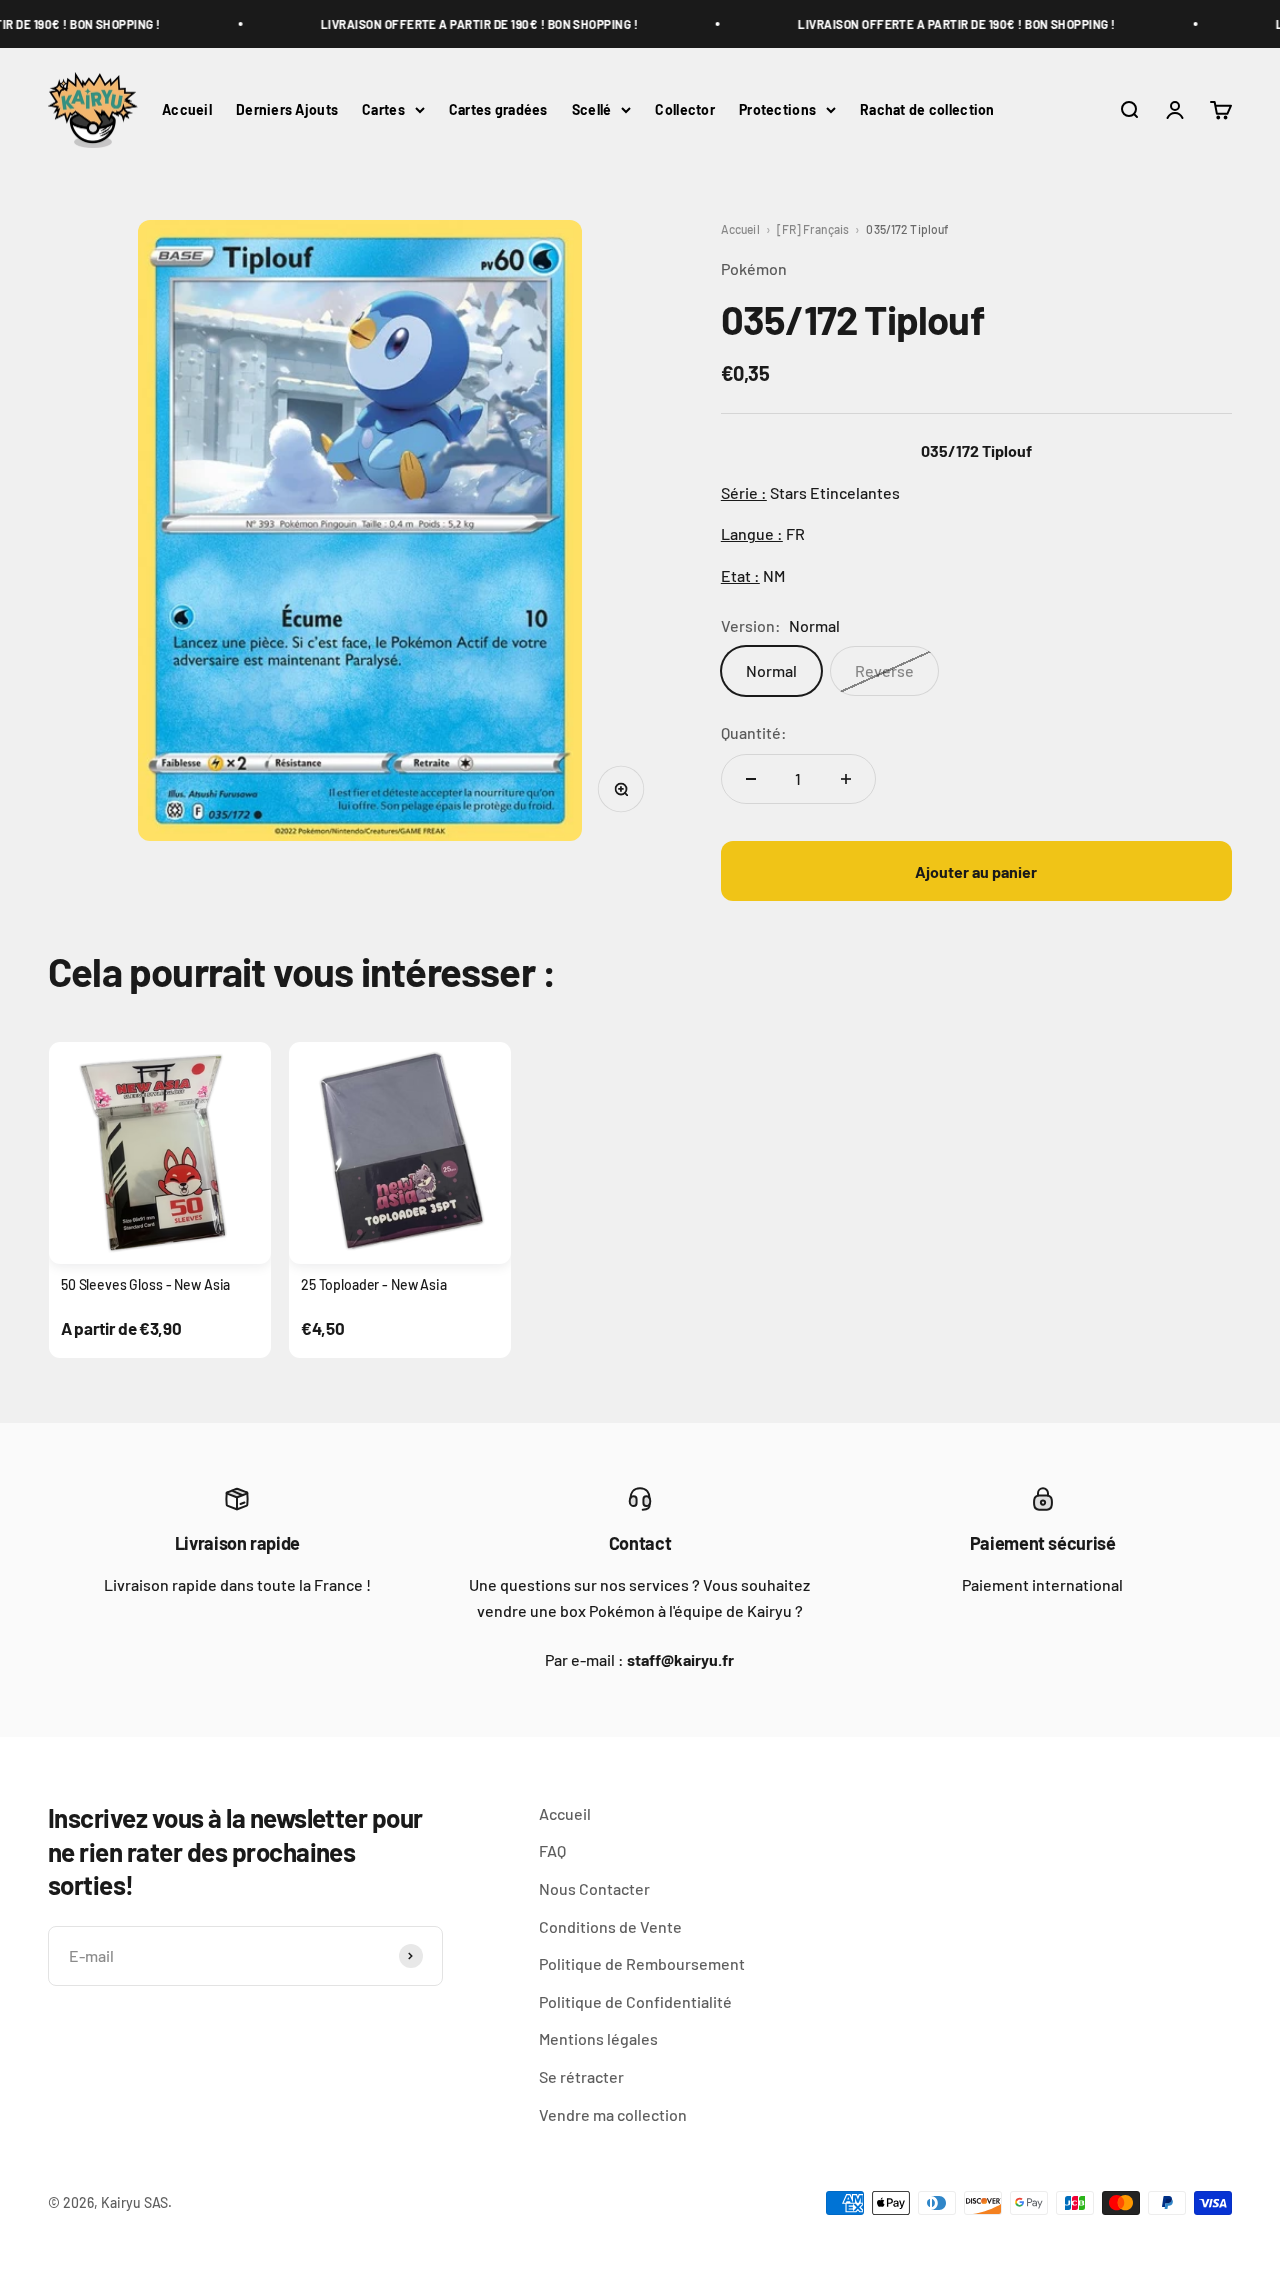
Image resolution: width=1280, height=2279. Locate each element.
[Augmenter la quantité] (846, 779)
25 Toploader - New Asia (374, 1284)
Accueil (187, 109)
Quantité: (754, 732)
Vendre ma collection (613, 2114)
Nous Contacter (594, 1888)
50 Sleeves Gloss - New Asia (145, 1284)
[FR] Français (813, 229)
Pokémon (754, 268)
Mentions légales (598, 2038)
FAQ (552, 1850)
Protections (777, 109)
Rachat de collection (927, 109)
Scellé (592, 109)
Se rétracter (581, 2076)
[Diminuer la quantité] (751, 779)
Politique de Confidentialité (635, 2001)
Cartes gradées (498, 109)
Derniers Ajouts (287, 109)
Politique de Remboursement (642, 1963)
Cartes (383, 109)
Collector (685, 109)
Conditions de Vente (610, 1926)
